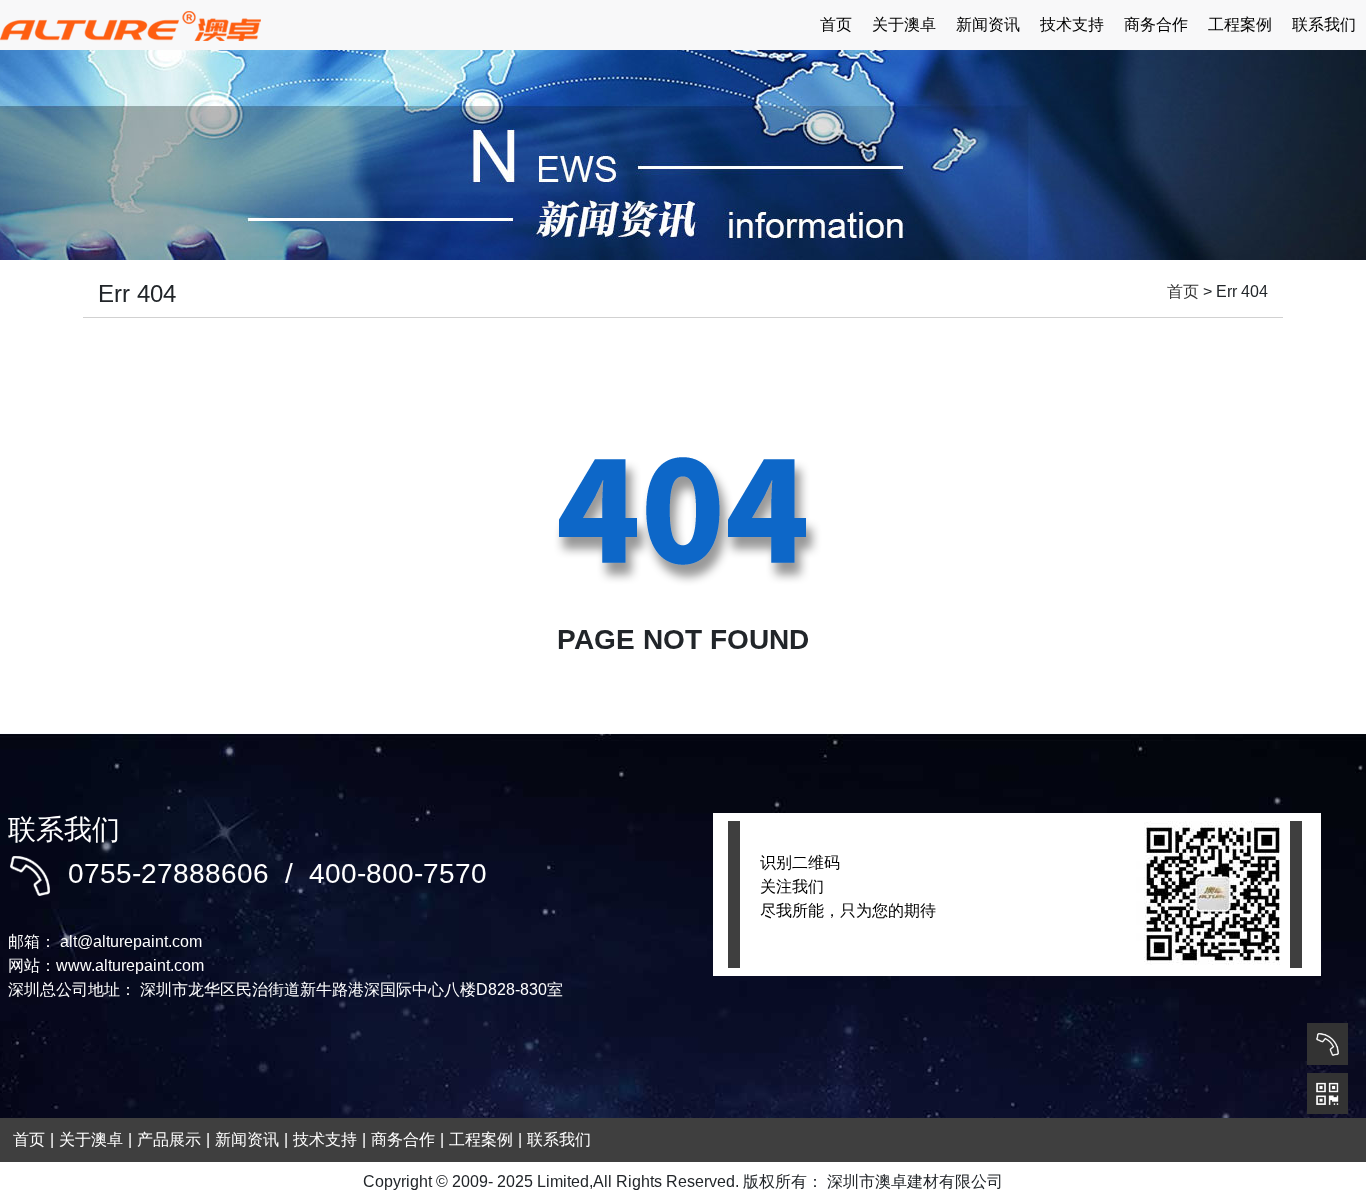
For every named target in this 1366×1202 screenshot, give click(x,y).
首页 (836, 24)
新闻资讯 (988, 24)
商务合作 (1156, 24)
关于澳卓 (904, 24)
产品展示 (169, 1139)
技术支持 (1072, 24)
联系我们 (1324, 24)
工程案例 (1240, 24)
